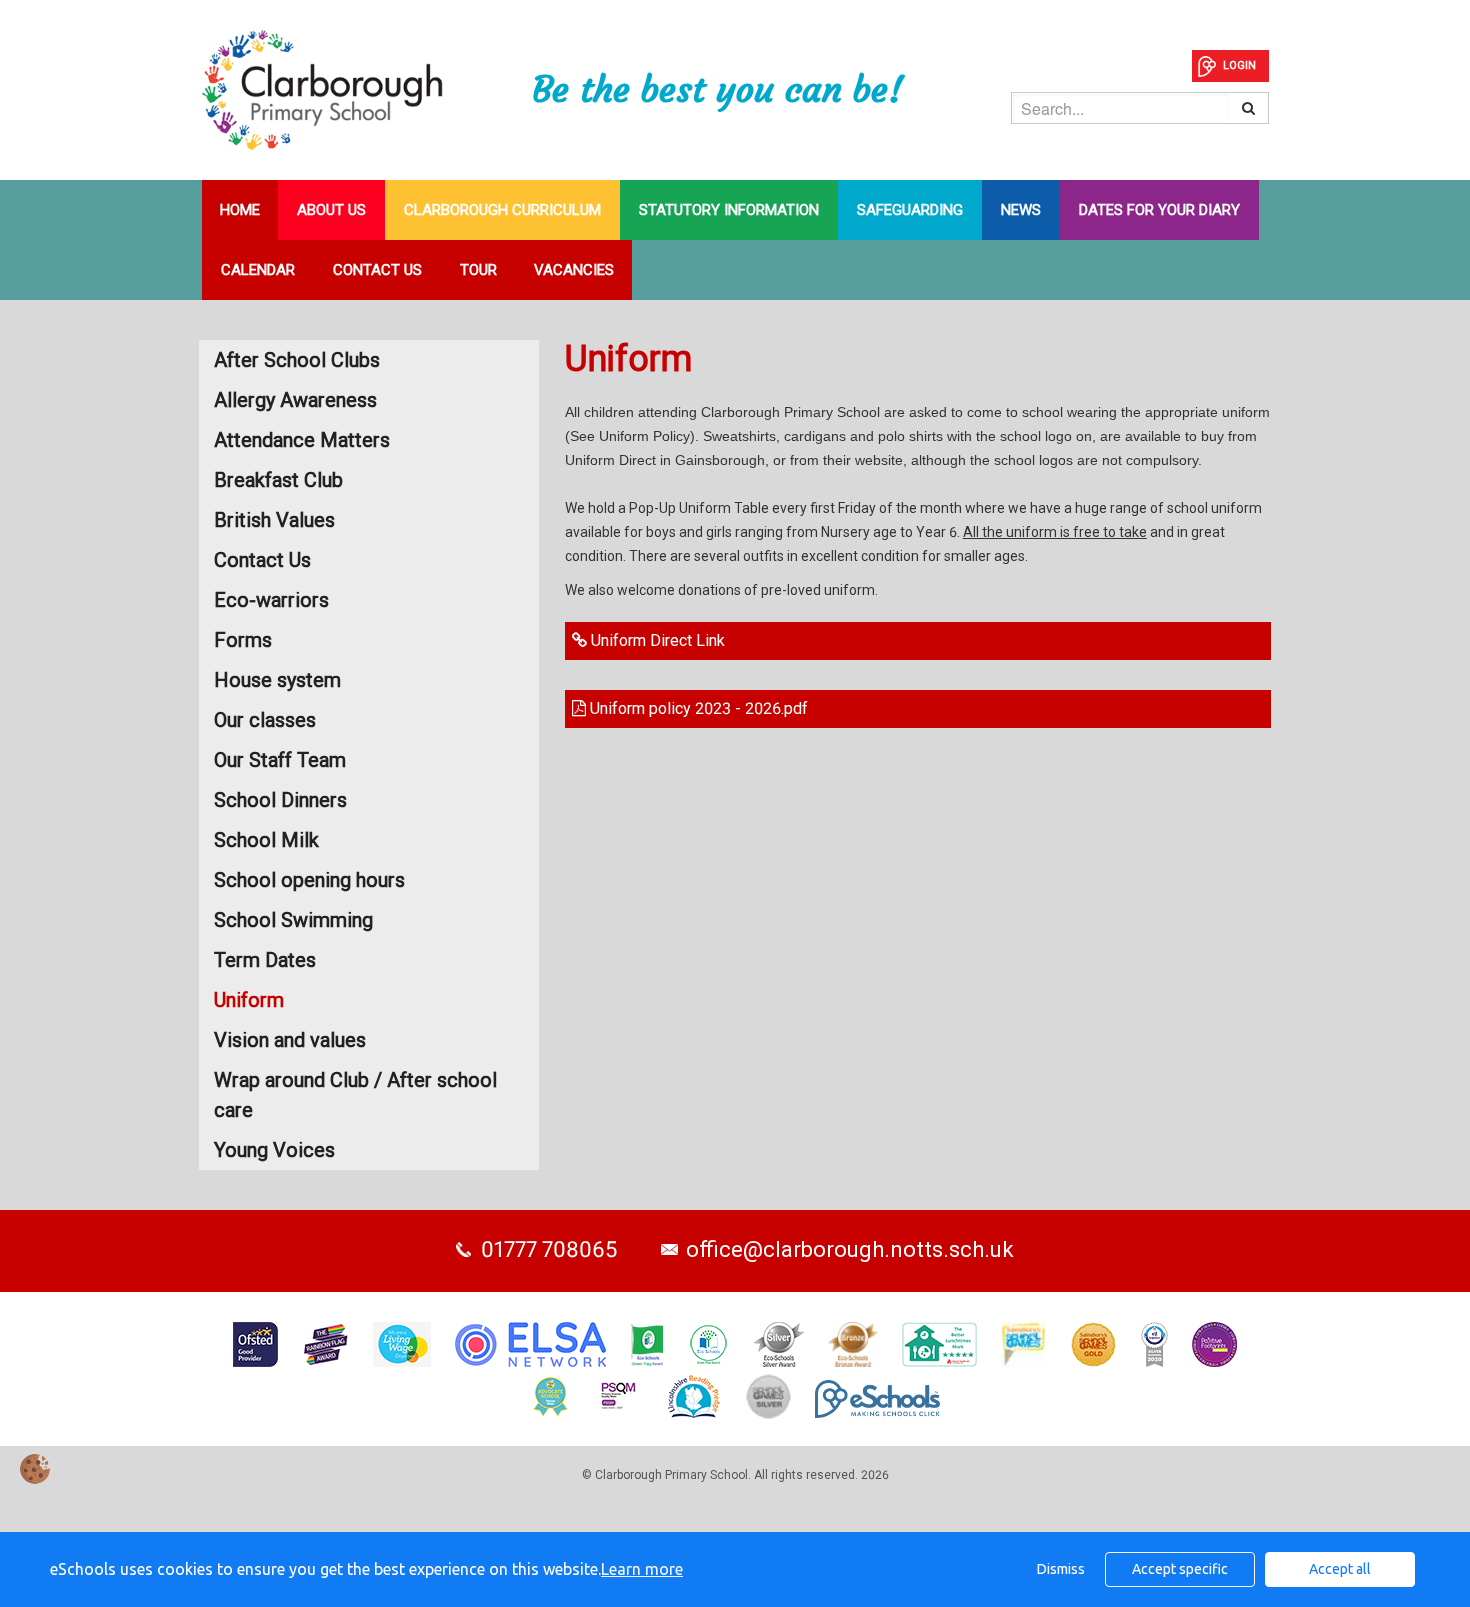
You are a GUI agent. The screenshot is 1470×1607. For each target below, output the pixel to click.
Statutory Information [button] (729, 210)
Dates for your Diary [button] (1159, 210)
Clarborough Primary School (367, 90)
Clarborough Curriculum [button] (502, 210)
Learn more (642, 1569)
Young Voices (274, 1150)
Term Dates (265, 960)
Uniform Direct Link (656, 640)
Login (1239, 65)
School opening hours (309, 880)
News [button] (1021, 210)
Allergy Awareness (295, 400)
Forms (243, 640)
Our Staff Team (280, 760)
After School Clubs (297, 360)
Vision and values (290, 1040)
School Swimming (293, 920)
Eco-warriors (271, 600)
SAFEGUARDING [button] (910, 210)
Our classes (265, 720)
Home (240, 210)
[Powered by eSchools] (877, 1399)
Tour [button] (478, 270)
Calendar (258, 270)
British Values (274, 520)
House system (277, 680)
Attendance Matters (302, 440)
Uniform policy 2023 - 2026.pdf (697, 708)
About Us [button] (331, 210)
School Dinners (280, 800)
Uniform (249, 1000)
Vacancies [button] (574, 270)
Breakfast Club (278, 480)
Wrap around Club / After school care (355, 1095)
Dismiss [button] (1061, 1569)
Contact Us (377, 270)
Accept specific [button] (1180, 1569)
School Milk (266, 840)
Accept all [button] (1340, 1569)
